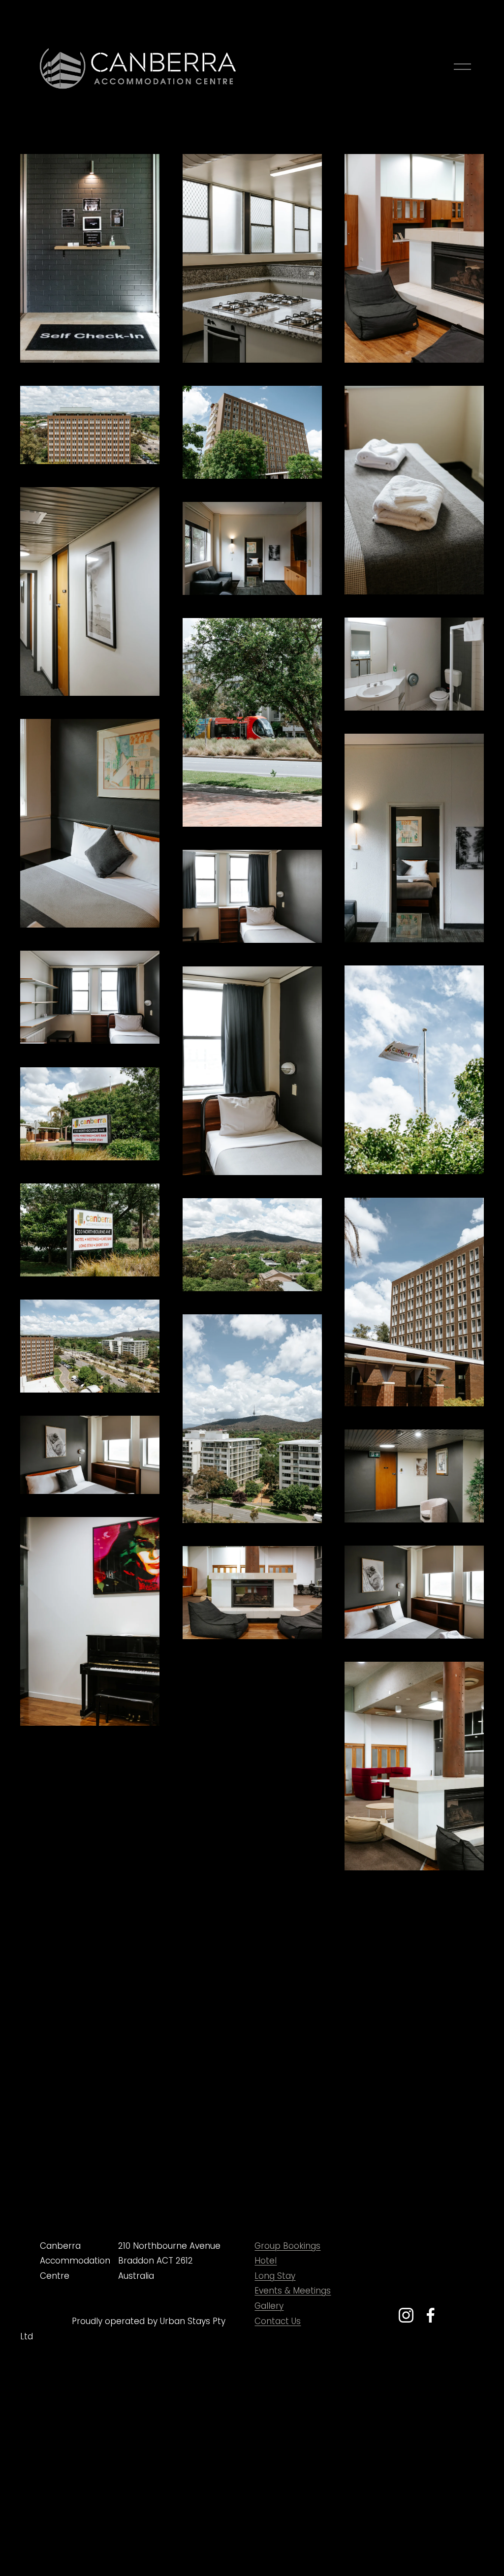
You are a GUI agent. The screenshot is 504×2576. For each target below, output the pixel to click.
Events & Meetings (293, 2291)
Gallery (269, 2306)
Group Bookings (287, 2246)
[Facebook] (431, 2315)
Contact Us (278, 2321)
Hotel (266, 2261)
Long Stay (275, 2276)
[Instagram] (406, 2315)
